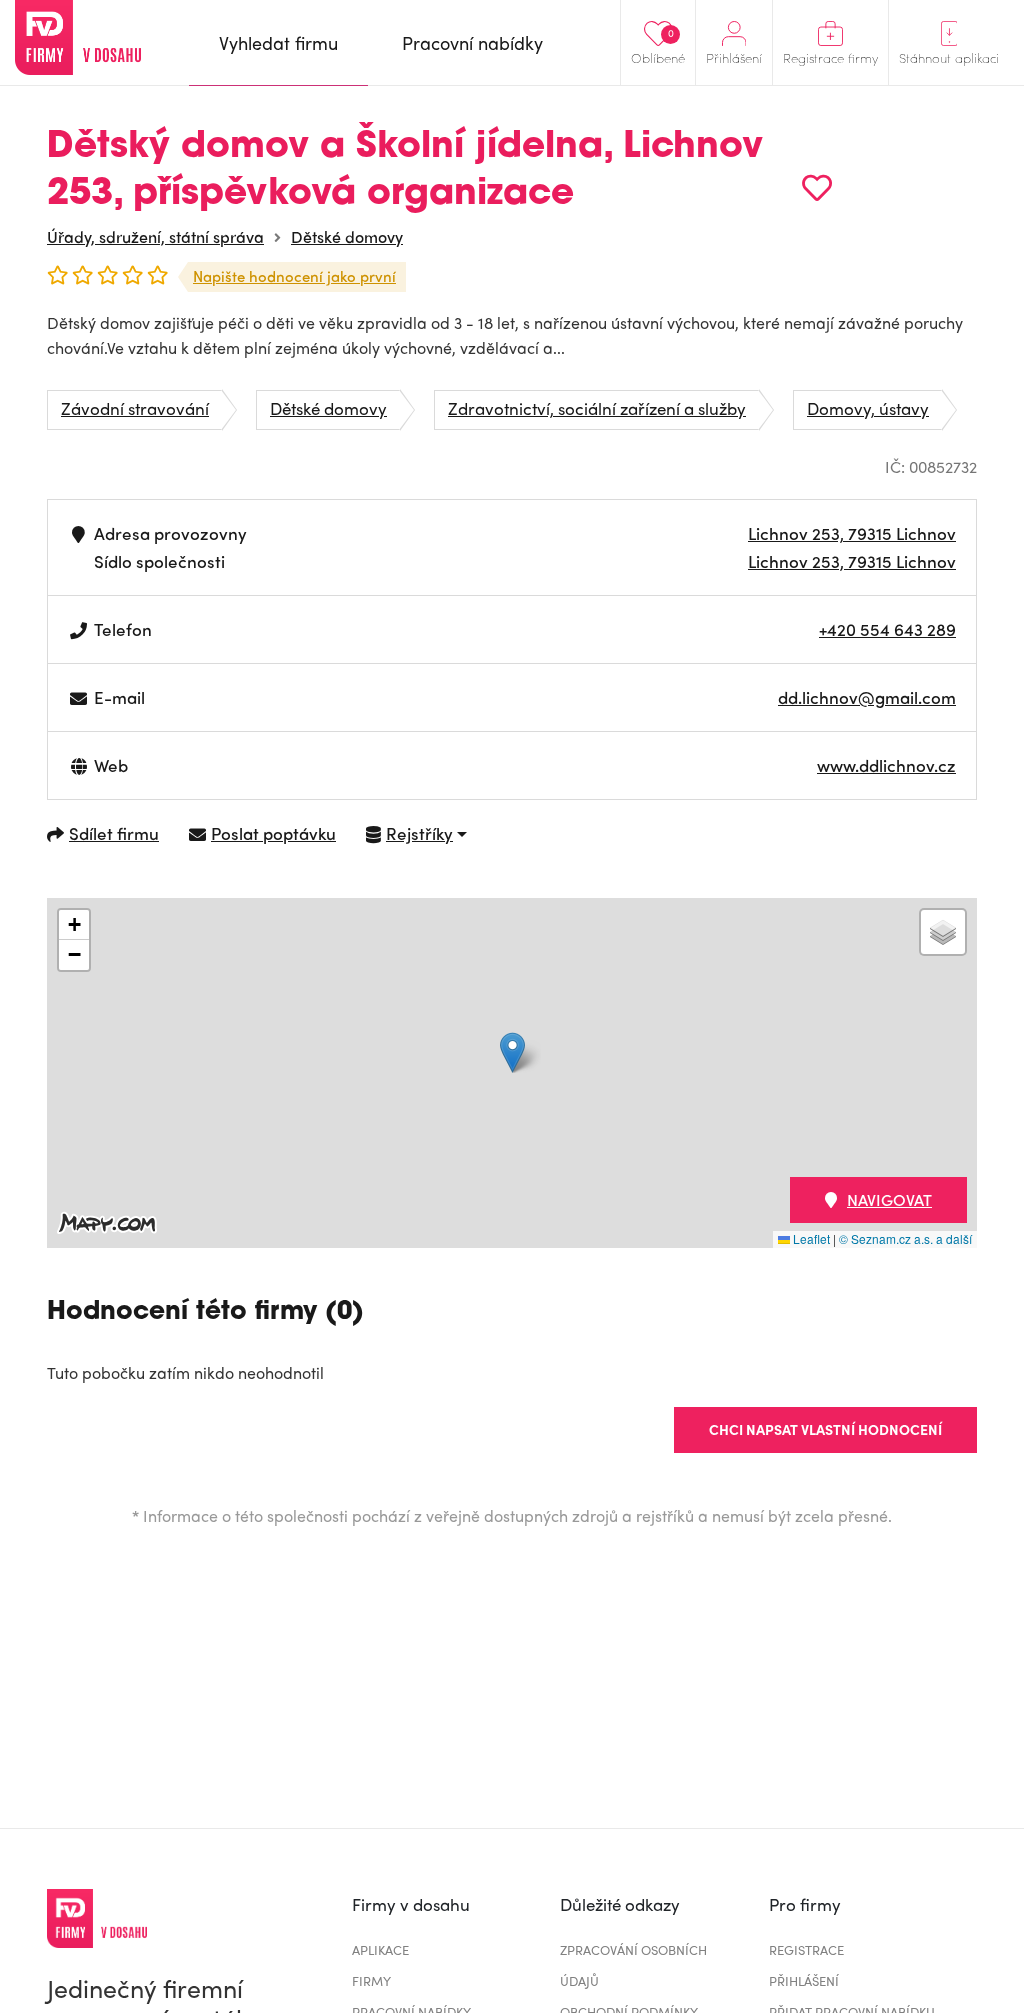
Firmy (371, 1980)
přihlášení (804, 1980)
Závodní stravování (135, 408)
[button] (512, 1052)
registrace (806, 1949)
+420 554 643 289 (887, 629)
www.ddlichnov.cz (886, 765)
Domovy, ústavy (868, 408)
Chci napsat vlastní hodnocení (825, 1429)
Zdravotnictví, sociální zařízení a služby (597, 408)
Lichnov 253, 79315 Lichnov (852, 533)
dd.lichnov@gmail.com (867, 697)
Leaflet (810, 1238)
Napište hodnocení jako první (294, 276)
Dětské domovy (347, 236)
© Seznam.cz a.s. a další (905, 1238)
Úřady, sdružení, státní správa (155, 236)
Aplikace (380, 1949)
